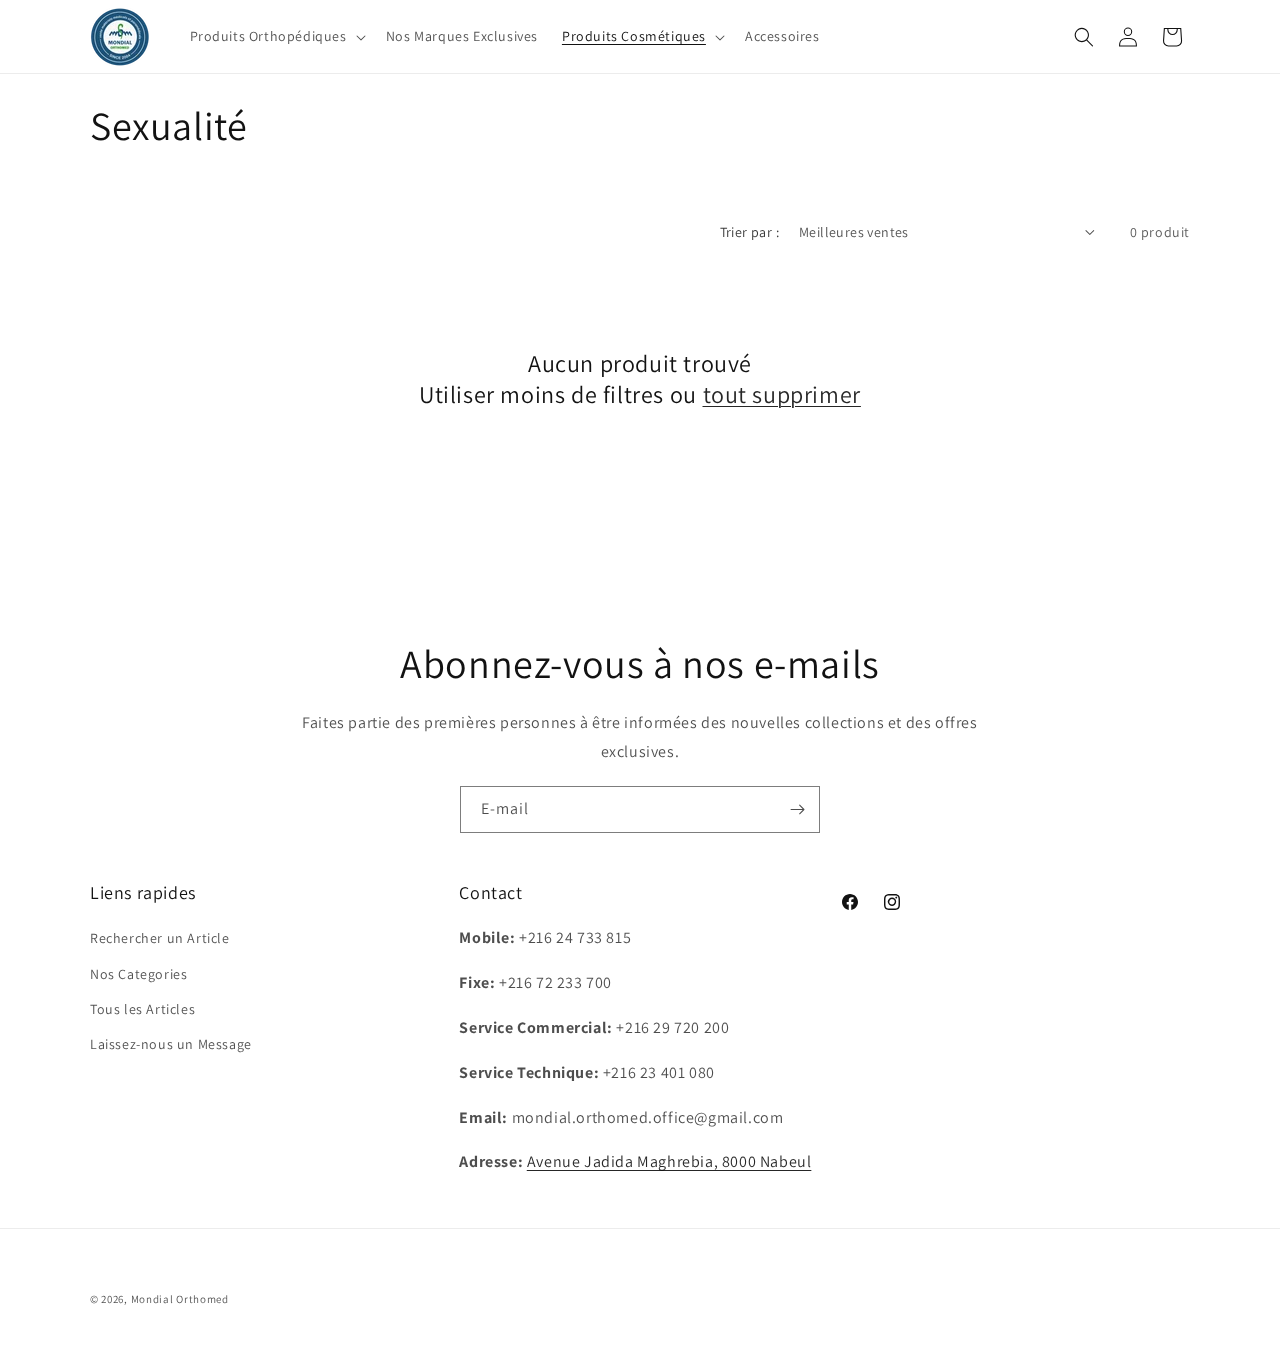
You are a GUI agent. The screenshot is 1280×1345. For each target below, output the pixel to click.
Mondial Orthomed (180, 1299)
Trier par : (749, 232)
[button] (276, 36)
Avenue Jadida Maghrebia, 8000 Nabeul (669, 1162)
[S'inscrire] (797, 809)
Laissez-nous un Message (171, 1044)
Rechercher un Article (160, 939)
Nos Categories (138, 974)
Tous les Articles (142, 1009)
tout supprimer (782, 394)
